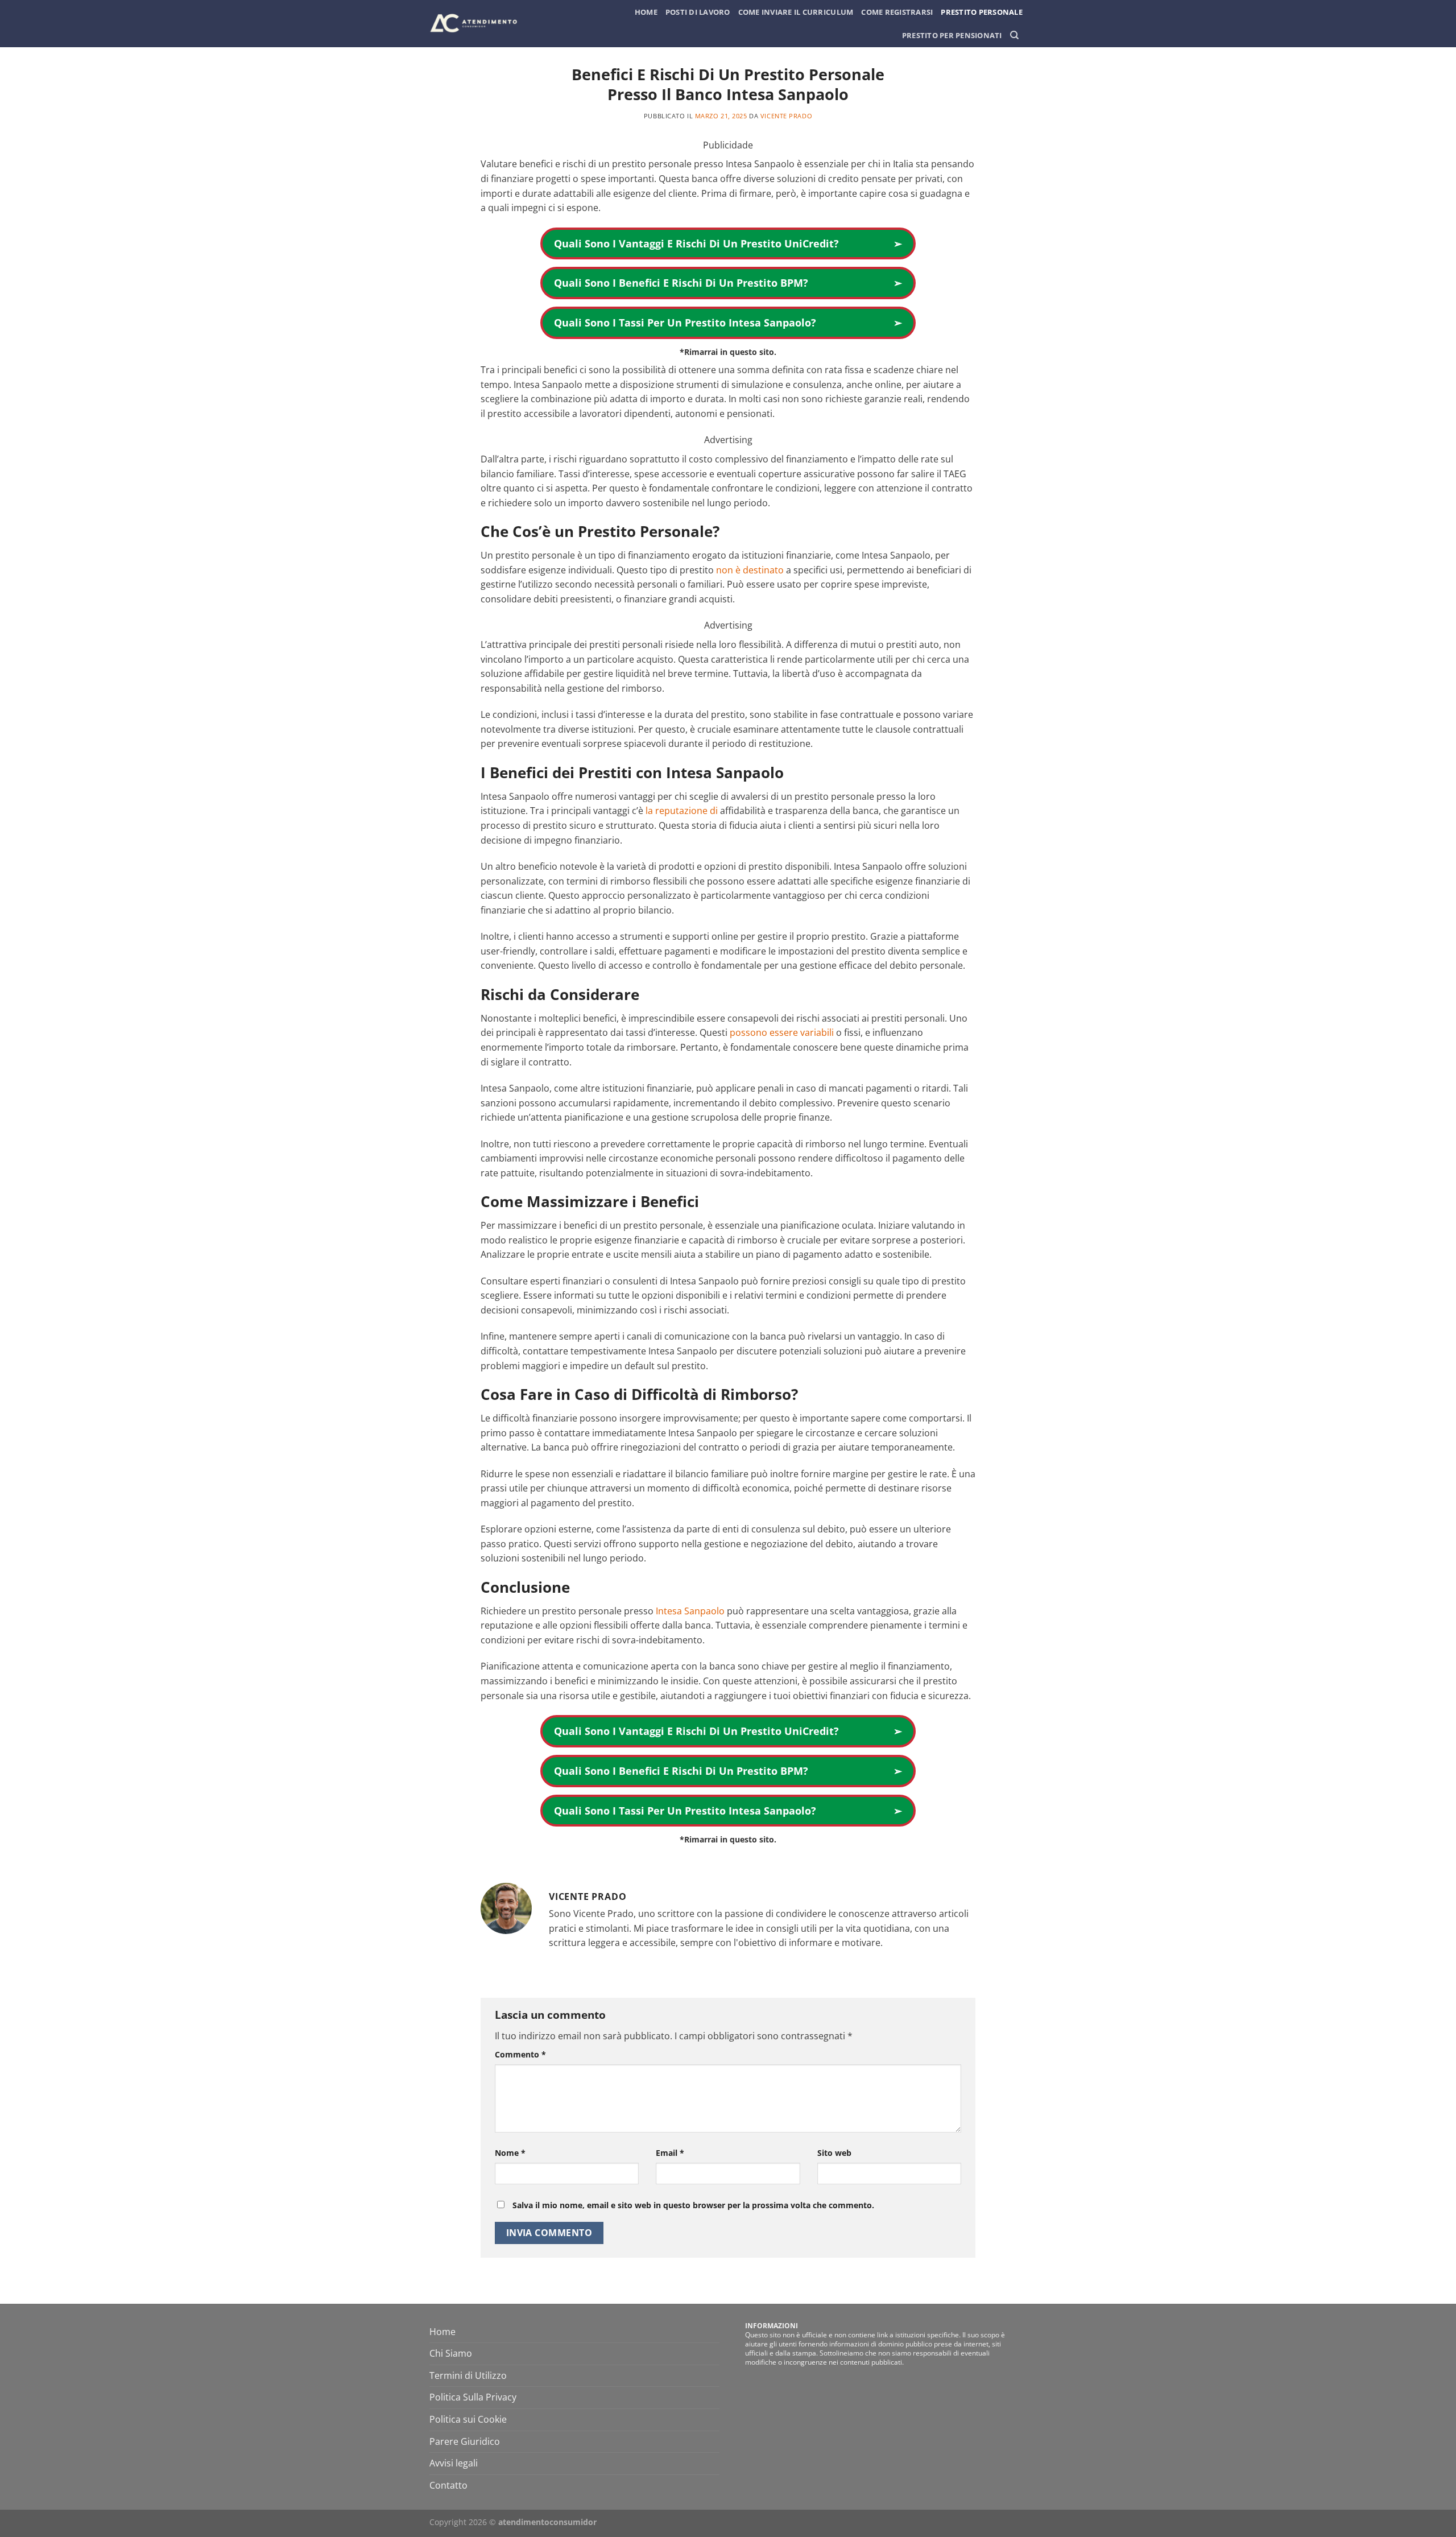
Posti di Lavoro (698, 12)
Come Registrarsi (897, 12)
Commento (520, 2054)
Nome (510, 2153)
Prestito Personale (982, 12)
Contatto (448, 2485)
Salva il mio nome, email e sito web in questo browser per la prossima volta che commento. (693, 2205)
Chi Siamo (451, 2353)
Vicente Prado (786, 116)
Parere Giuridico (465, 2441)
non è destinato (750, 570)
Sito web (834, 2153)
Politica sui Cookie (468, 2419)
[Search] (1014, 35)
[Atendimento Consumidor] (476, 24)
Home (646, 12)
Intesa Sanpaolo (690, 1611)
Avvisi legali (454, 2463)
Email (670, 2153)
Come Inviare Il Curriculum (796, 12)
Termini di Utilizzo (468, 2375)
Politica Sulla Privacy (473, 2397)
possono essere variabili (782, 1032)
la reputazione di (682, 811)
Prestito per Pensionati (952, 35)
